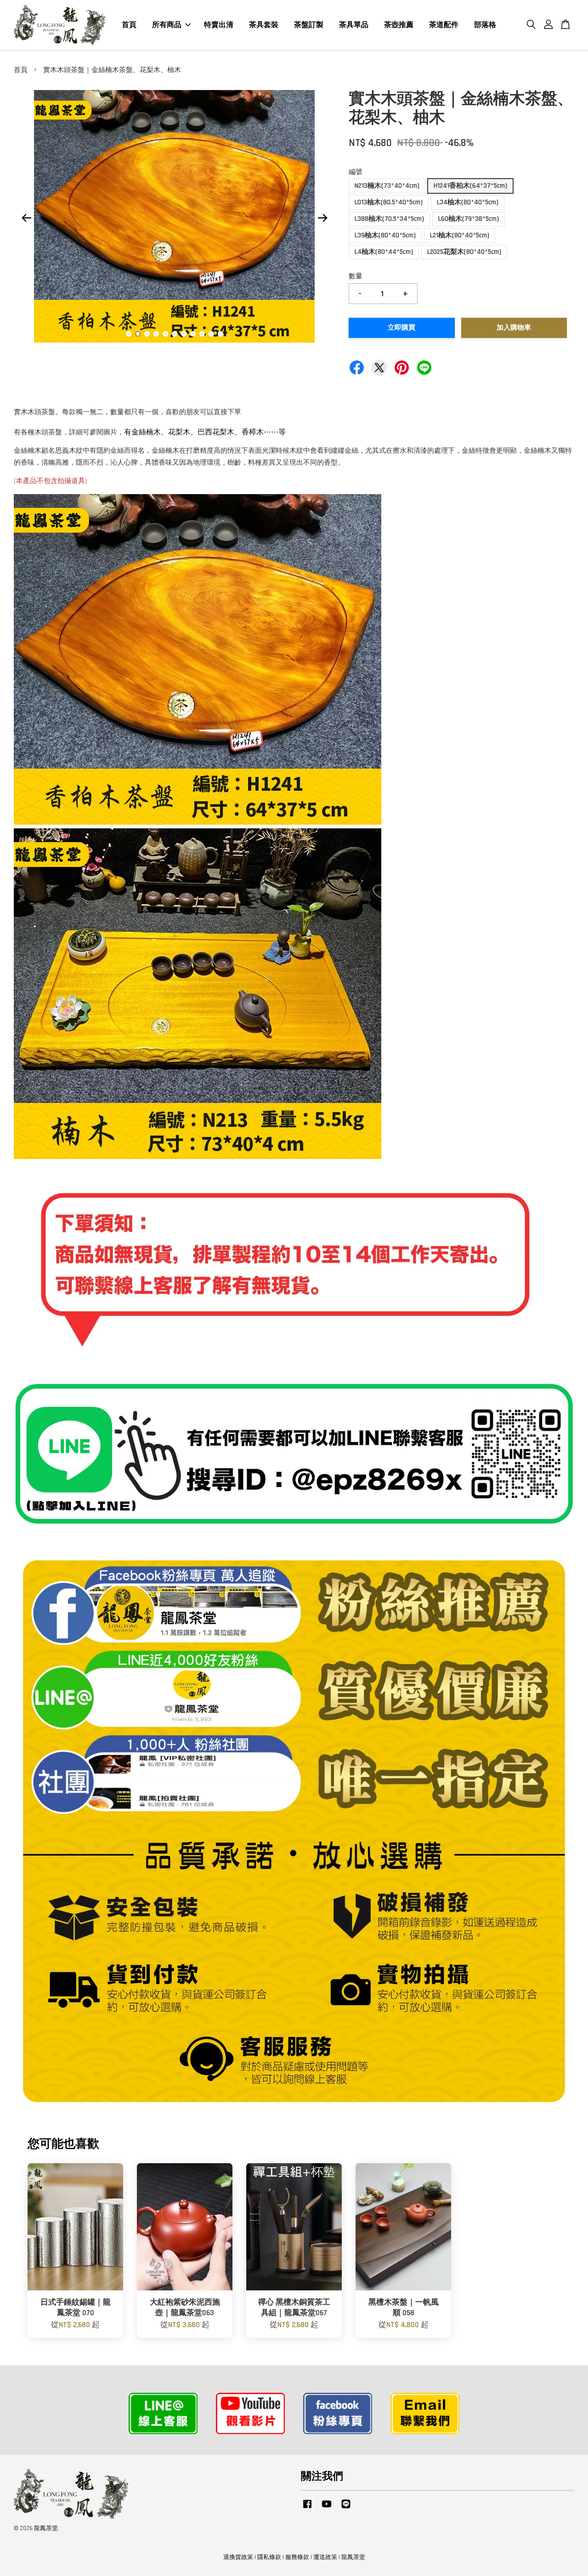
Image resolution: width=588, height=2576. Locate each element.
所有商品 (167, 25)
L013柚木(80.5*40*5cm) (389, 202)
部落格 (485, 25)
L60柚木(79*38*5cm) (469, 219)
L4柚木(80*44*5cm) (384, 252)
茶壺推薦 (399, 25)
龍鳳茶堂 (353, 2557)
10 (211, 334)
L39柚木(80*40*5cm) (385, 235)
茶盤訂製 (309, 25)
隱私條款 (269, 2557)
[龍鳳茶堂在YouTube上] (327, 2509)
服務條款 (297, 2557)
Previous (26, 218)
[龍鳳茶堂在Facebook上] (307, 2509)
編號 (356, 172)
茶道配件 (444, 25)
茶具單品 (354, 25)
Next (322, 218)
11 (220, 334)
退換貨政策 (238, 2557)
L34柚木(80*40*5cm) (468, 202)
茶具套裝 (264, 25)
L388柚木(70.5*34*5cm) (389, 219)
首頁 (129, 25)
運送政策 (325, 2557)
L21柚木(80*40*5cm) (460, 235)
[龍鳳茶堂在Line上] (346, 2509)
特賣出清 (219, 25)
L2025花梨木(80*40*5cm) (464, 252)
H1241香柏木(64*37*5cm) (470, 186)
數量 (356, 276)
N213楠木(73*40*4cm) (387, 186)
